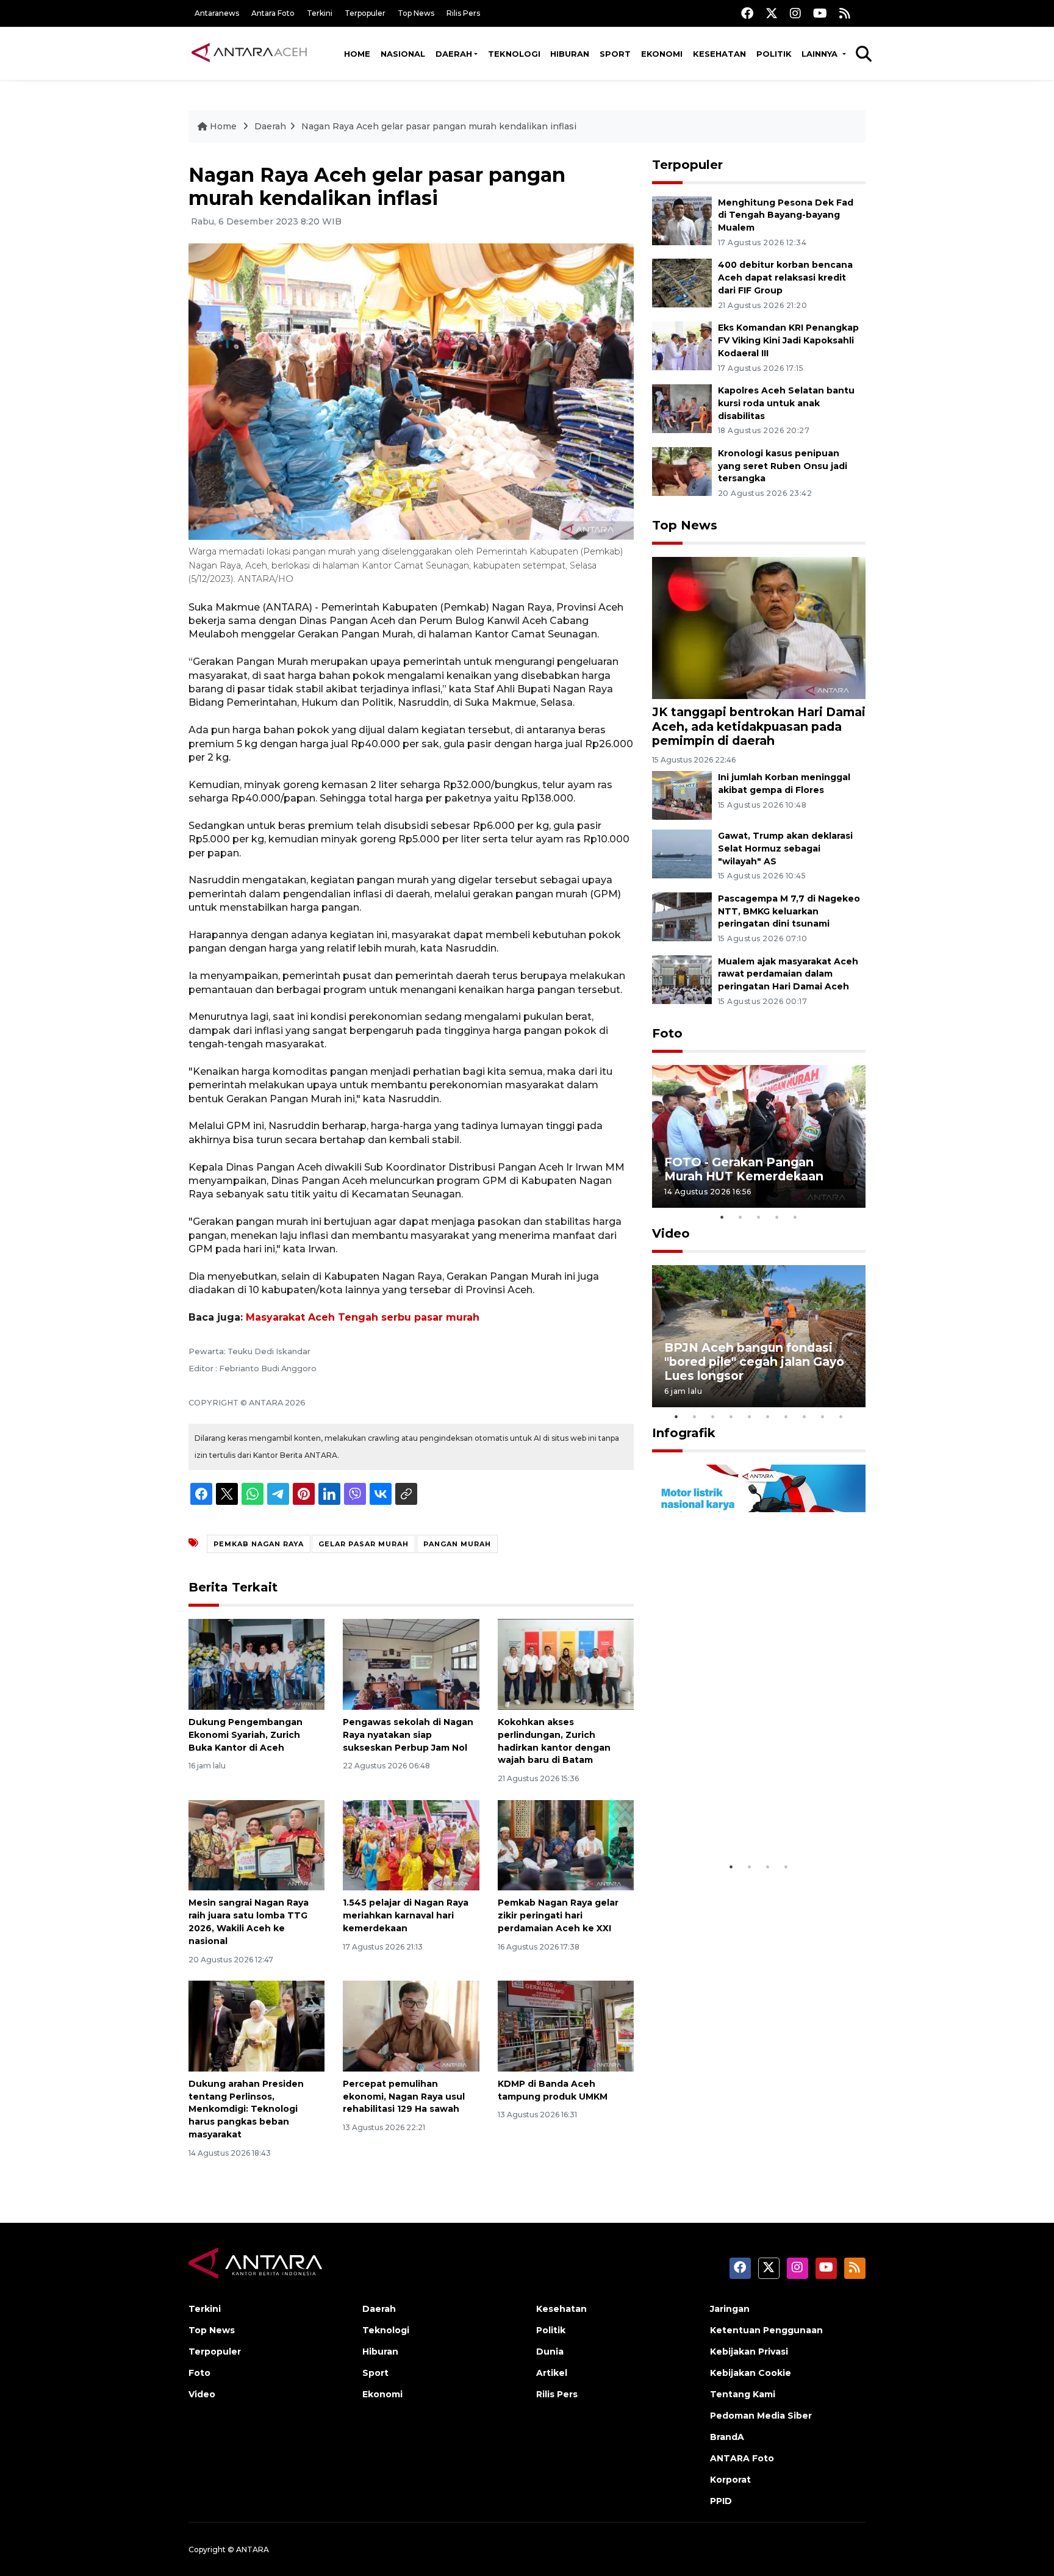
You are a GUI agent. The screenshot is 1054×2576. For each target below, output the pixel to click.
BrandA (727, 2437)
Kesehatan (719, 54)
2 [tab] (740, 1217)
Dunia (550, 2352)
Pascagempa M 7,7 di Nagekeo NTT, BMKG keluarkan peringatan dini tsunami (789, 911)
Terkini (320, 13)
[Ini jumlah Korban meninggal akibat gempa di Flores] (682, 795)
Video (671, 1233)
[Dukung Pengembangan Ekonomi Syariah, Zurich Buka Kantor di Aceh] (256, 1664)
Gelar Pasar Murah (364, 1544)
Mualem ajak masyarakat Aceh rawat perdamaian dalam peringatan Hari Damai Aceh (788, 974)
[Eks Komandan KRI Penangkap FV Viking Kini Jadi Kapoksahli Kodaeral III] (682, 345)
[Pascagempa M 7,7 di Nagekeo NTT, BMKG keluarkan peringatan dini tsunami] (682, 916)
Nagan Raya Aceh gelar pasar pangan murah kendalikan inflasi (439, 126)
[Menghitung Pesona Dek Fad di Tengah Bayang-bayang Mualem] (682, 220)
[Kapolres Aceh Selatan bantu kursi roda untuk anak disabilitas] (682, 408)
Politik (774, 54)
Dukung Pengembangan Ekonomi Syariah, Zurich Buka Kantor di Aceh (246, 1735)
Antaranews (217, 13)
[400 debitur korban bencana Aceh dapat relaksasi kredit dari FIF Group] (682, 283)
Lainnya (821, 54)
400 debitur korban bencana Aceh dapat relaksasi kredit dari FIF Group (785, 278)
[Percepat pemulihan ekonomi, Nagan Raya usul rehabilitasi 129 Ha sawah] (411, 2025)
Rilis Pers (463, 13)
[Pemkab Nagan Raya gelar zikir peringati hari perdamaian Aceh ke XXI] (566, 1844)
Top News (416, 13)
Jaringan (730, 2309)
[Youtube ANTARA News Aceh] (820, 13)
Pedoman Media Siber (761, 2416)
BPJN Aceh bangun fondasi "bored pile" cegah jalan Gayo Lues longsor (754, 1362)
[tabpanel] (759, 1136)
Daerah (454, 54)
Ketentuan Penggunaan (766, 2330)
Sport (615, 54)
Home (357, 54)
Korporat (730, 2480)
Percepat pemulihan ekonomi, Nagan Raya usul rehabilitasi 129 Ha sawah (404, 2097)
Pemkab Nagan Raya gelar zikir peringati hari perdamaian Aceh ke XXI (558, 1915)
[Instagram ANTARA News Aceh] (795, 13)
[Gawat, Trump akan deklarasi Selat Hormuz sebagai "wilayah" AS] (682, 853)
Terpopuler (365, 13)
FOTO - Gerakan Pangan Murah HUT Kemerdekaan (744, 1169)
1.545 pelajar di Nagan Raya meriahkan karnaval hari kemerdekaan (406, 1915)
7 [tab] (786, 1416)
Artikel (552, 2373)
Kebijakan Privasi (749, 2352)
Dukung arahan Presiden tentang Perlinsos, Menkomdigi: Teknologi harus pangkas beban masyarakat (246, 2109)
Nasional (403, 54)
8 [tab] (805, 1416)
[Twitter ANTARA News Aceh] (772, 13)
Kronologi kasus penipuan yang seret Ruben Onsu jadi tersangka (783, 466)
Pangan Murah (457, 1544)
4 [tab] (777, 1217)
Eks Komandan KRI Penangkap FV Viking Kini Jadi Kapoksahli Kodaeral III (788, 340)
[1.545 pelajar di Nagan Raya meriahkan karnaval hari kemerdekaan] (411, 1844)
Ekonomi (662, 54)
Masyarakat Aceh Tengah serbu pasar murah (363, 1317)
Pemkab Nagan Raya (259, 1544)
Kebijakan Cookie (751, 2373)
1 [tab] (722, 1217)
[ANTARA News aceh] (249, 53)
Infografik (684, 1433)
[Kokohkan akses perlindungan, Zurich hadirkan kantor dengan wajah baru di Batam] (566, 1664)
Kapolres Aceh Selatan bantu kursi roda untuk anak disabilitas (786, 403)
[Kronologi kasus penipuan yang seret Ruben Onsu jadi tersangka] (682, 471)
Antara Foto (273, 13)
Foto (667, 1033)
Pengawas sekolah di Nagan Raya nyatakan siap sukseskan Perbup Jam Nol (408, 1735)
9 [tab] (823, 1416)
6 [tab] (768, 1416)
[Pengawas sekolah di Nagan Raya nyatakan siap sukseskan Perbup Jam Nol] (411, 1664)
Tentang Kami (743, 2394)
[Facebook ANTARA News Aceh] (747, 13)
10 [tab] (841, 1416)
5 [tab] (795, 1217)
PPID (721, 2501)
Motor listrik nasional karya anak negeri (748, 1817)
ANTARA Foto (742, 2458)
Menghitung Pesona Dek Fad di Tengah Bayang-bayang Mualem (786, 215)
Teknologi (514, 54)
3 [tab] (759, 1217)
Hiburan (570, 54)
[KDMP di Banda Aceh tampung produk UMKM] (566, 2025)
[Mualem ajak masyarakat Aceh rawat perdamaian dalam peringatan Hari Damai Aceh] (682, 979)
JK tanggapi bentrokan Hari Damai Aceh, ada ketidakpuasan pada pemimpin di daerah (759, 726)
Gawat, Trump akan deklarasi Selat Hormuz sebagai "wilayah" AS (785, 849)
